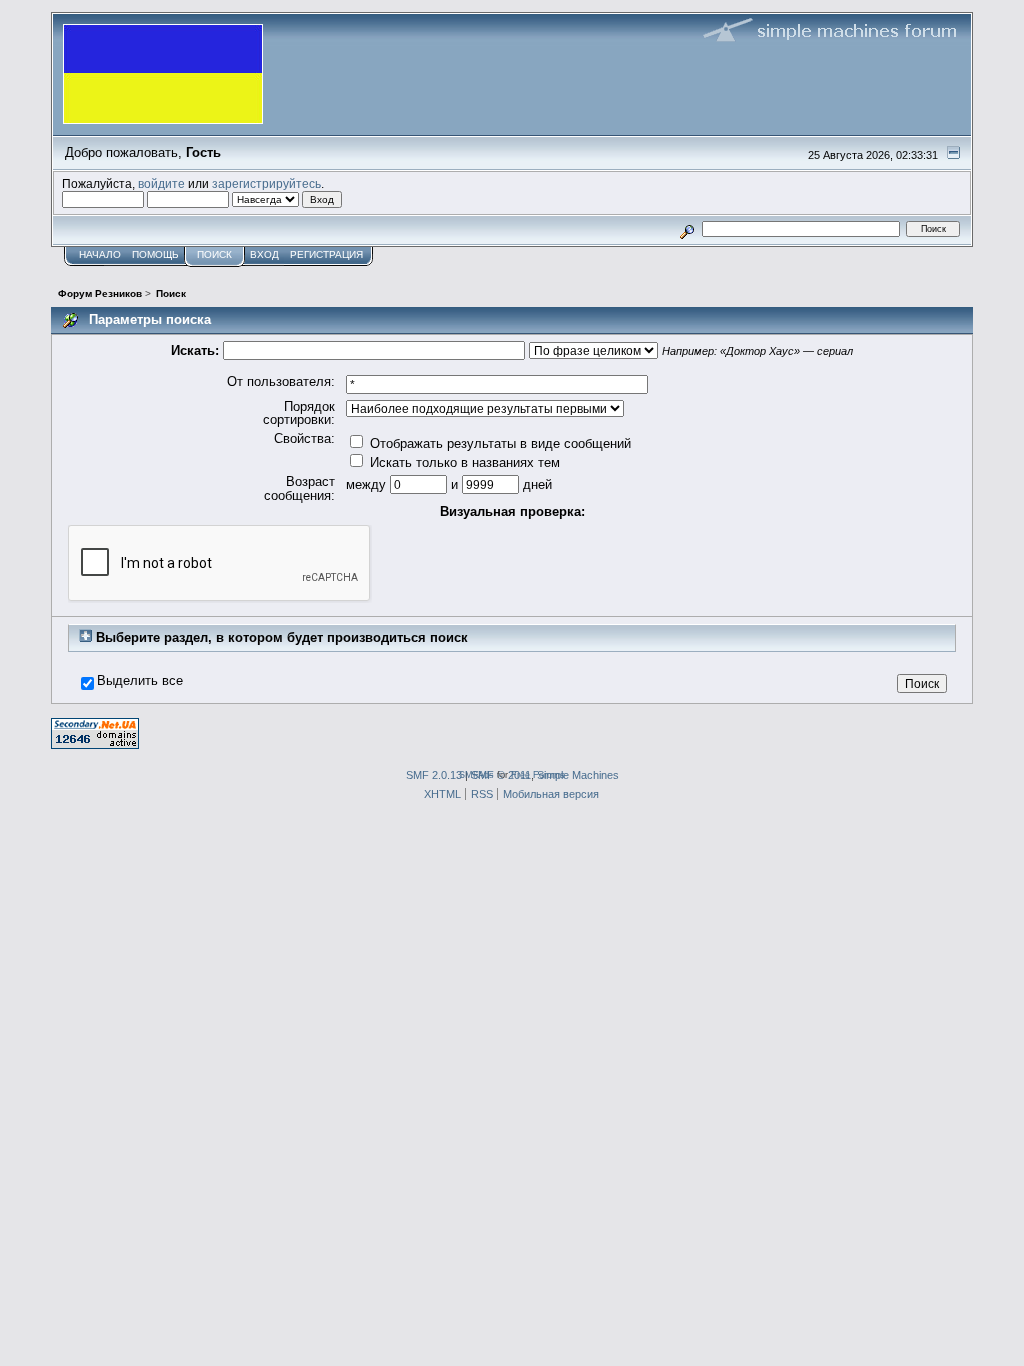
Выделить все (140, 681)
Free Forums (538, 774)
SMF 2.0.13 (434, 775)
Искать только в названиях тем (463, 462)
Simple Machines (578, 775)
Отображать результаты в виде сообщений (498, 443)
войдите (161, 183)
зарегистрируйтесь (266, 183)
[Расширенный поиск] (687, 228)
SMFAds (476, 774)
